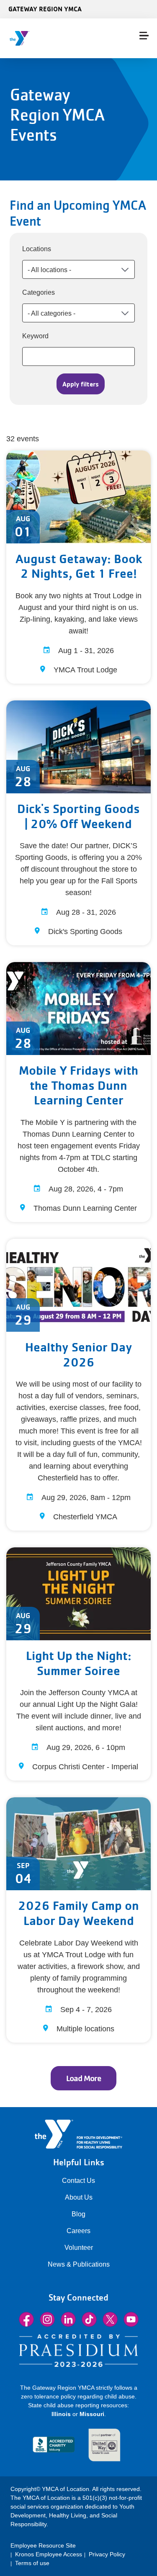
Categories (39, 292)
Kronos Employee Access (49, 2554)
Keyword (35, 336)
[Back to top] (23, 2538)
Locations (37, 249)
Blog (78, 2214)
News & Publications (79, 2264)
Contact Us (78, 2181)
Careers (78, 2231)
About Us (79, 2197)
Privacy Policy (107, 2554)
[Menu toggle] (144, 36)
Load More (84, 2078)
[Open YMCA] (57, 38)
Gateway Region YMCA (45, 9)
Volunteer (79, 2248)
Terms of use (32, 2563)
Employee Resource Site (43, 2545)
